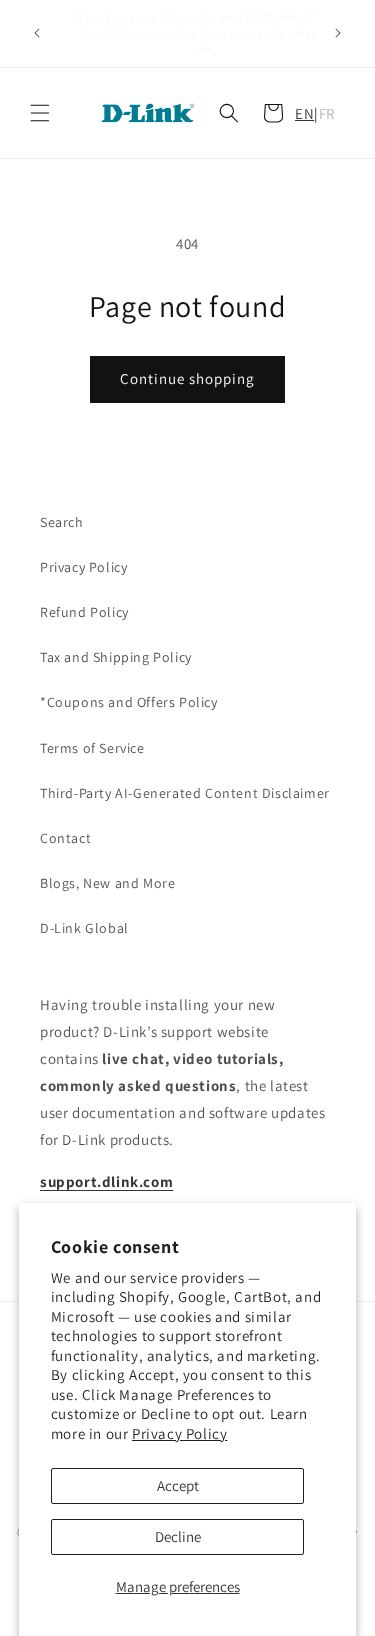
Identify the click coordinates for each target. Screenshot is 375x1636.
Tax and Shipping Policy (116, 657)
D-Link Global (84, 928)
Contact (65, 838)
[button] (40, 113)
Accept (178, 1485)
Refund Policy (84, 612)
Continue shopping (187, 378)
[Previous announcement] (37, 33)
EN (304, 113)
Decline (178, 1536)
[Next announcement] (338, 33)
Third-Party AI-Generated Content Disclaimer (185, 793)
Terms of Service (92, 748)
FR (327, 113)
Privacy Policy (179, 1433)
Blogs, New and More (107, 883)
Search (62, 522)
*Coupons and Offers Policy (129, 702)
